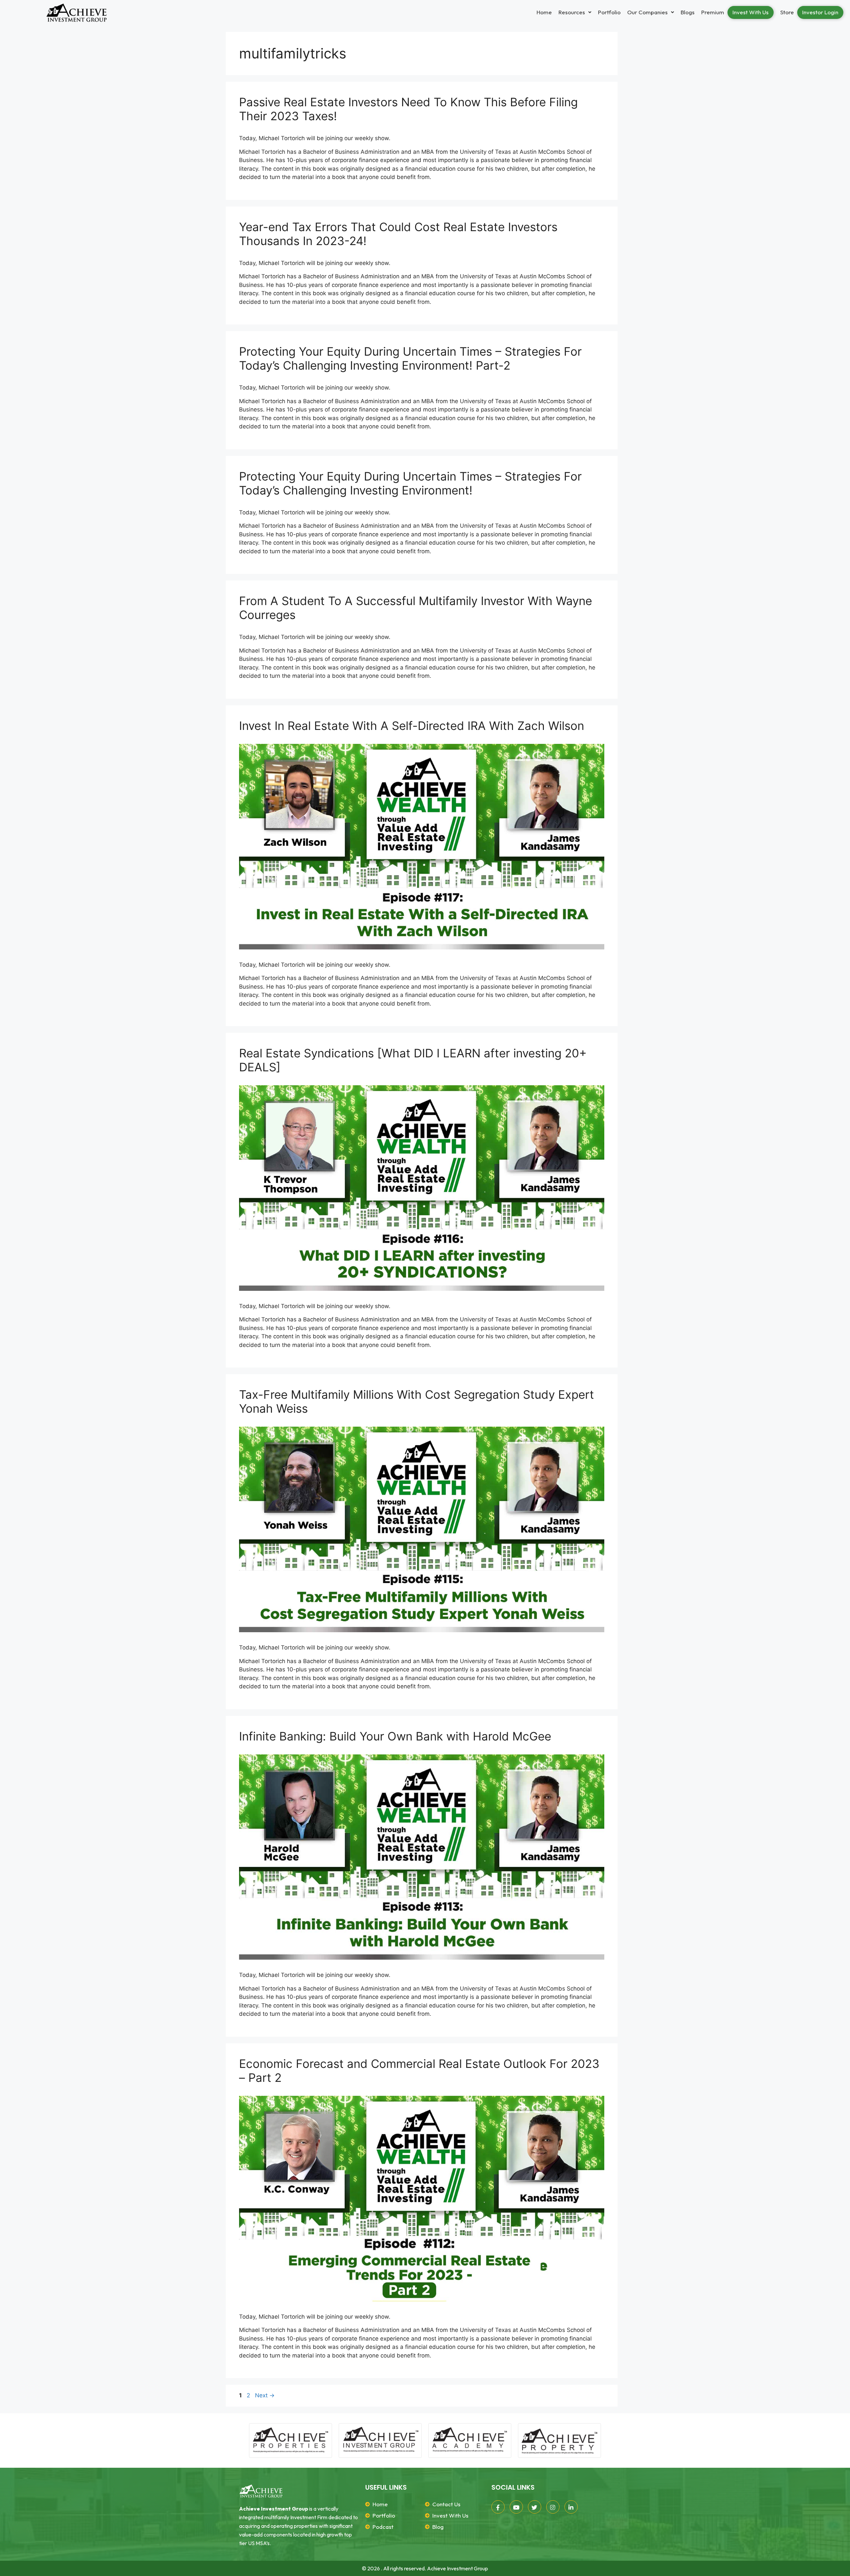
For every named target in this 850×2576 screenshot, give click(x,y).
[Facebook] (498, 2507)
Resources (572, 12)
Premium (713, 12)
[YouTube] (516, 2507)
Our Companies (647, 12)
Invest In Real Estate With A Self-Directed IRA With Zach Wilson (412, 726)
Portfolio (609, 12)
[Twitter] (535, 2507)
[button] (575, 12)
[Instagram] (553, 2507)
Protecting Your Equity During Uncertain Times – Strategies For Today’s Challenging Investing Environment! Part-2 (410, 358)
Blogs (688, 12)
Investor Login (820, 12)
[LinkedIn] (571, 2507)
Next (265, 2395)
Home (544, 12)
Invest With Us (751, 12)
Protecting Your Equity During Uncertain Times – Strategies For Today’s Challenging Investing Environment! (410, 483)
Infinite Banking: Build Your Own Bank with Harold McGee (395, 1736)
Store (787, 12)
